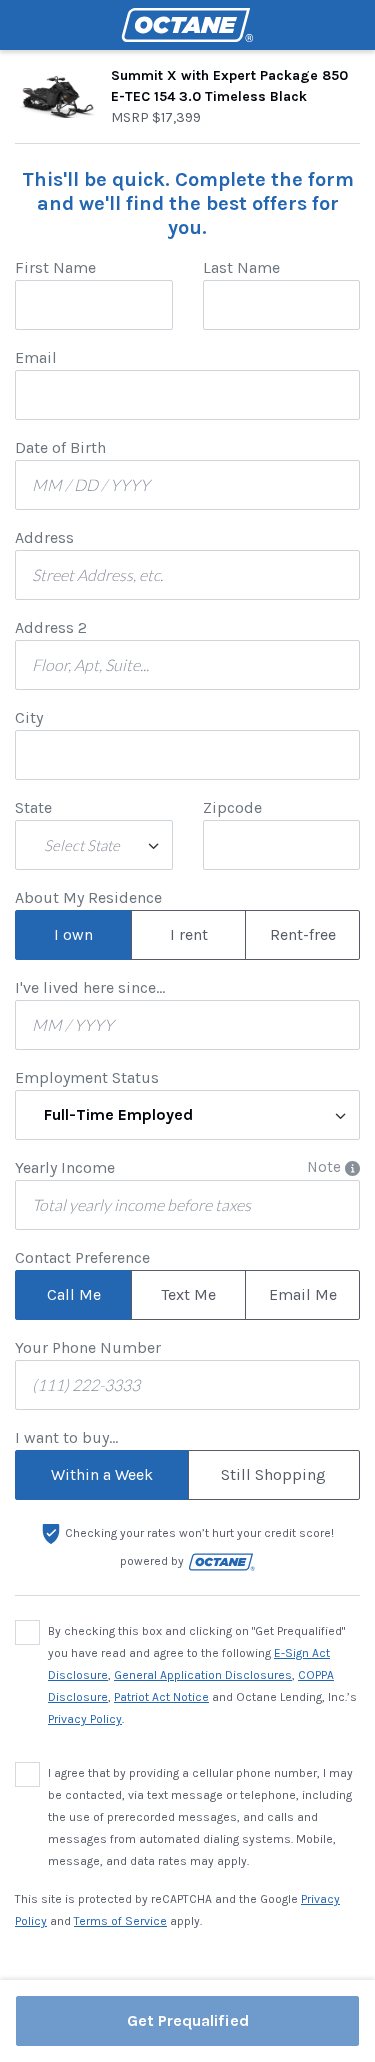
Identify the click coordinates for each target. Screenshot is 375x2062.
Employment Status (87, 1077)
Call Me (74, 1294)
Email (36, 357)
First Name (55, 267)
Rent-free (303, 934)
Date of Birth (60, 447)
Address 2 (51, 627)
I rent (189, 934)
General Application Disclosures (203, 1675)
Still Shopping (273, 1474)
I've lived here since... (90, 987)
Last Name (241, 267)
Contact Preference (82, 1257)
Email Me (303, 1294)
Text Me (188, 1294)
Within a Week (102, 1474)
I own (73, 934)
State (33, 807)
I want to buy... (66, 1437)
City (29, 717)
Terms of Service (120, 1921)
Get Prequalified (188, 2020)
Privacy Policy (85, 1719)
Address (44, 537)
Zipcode (232, 807)
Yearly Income (65, 1167)
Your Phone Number (88, 1347)
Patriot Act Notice (161, 1697)
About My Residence (88, 897)
